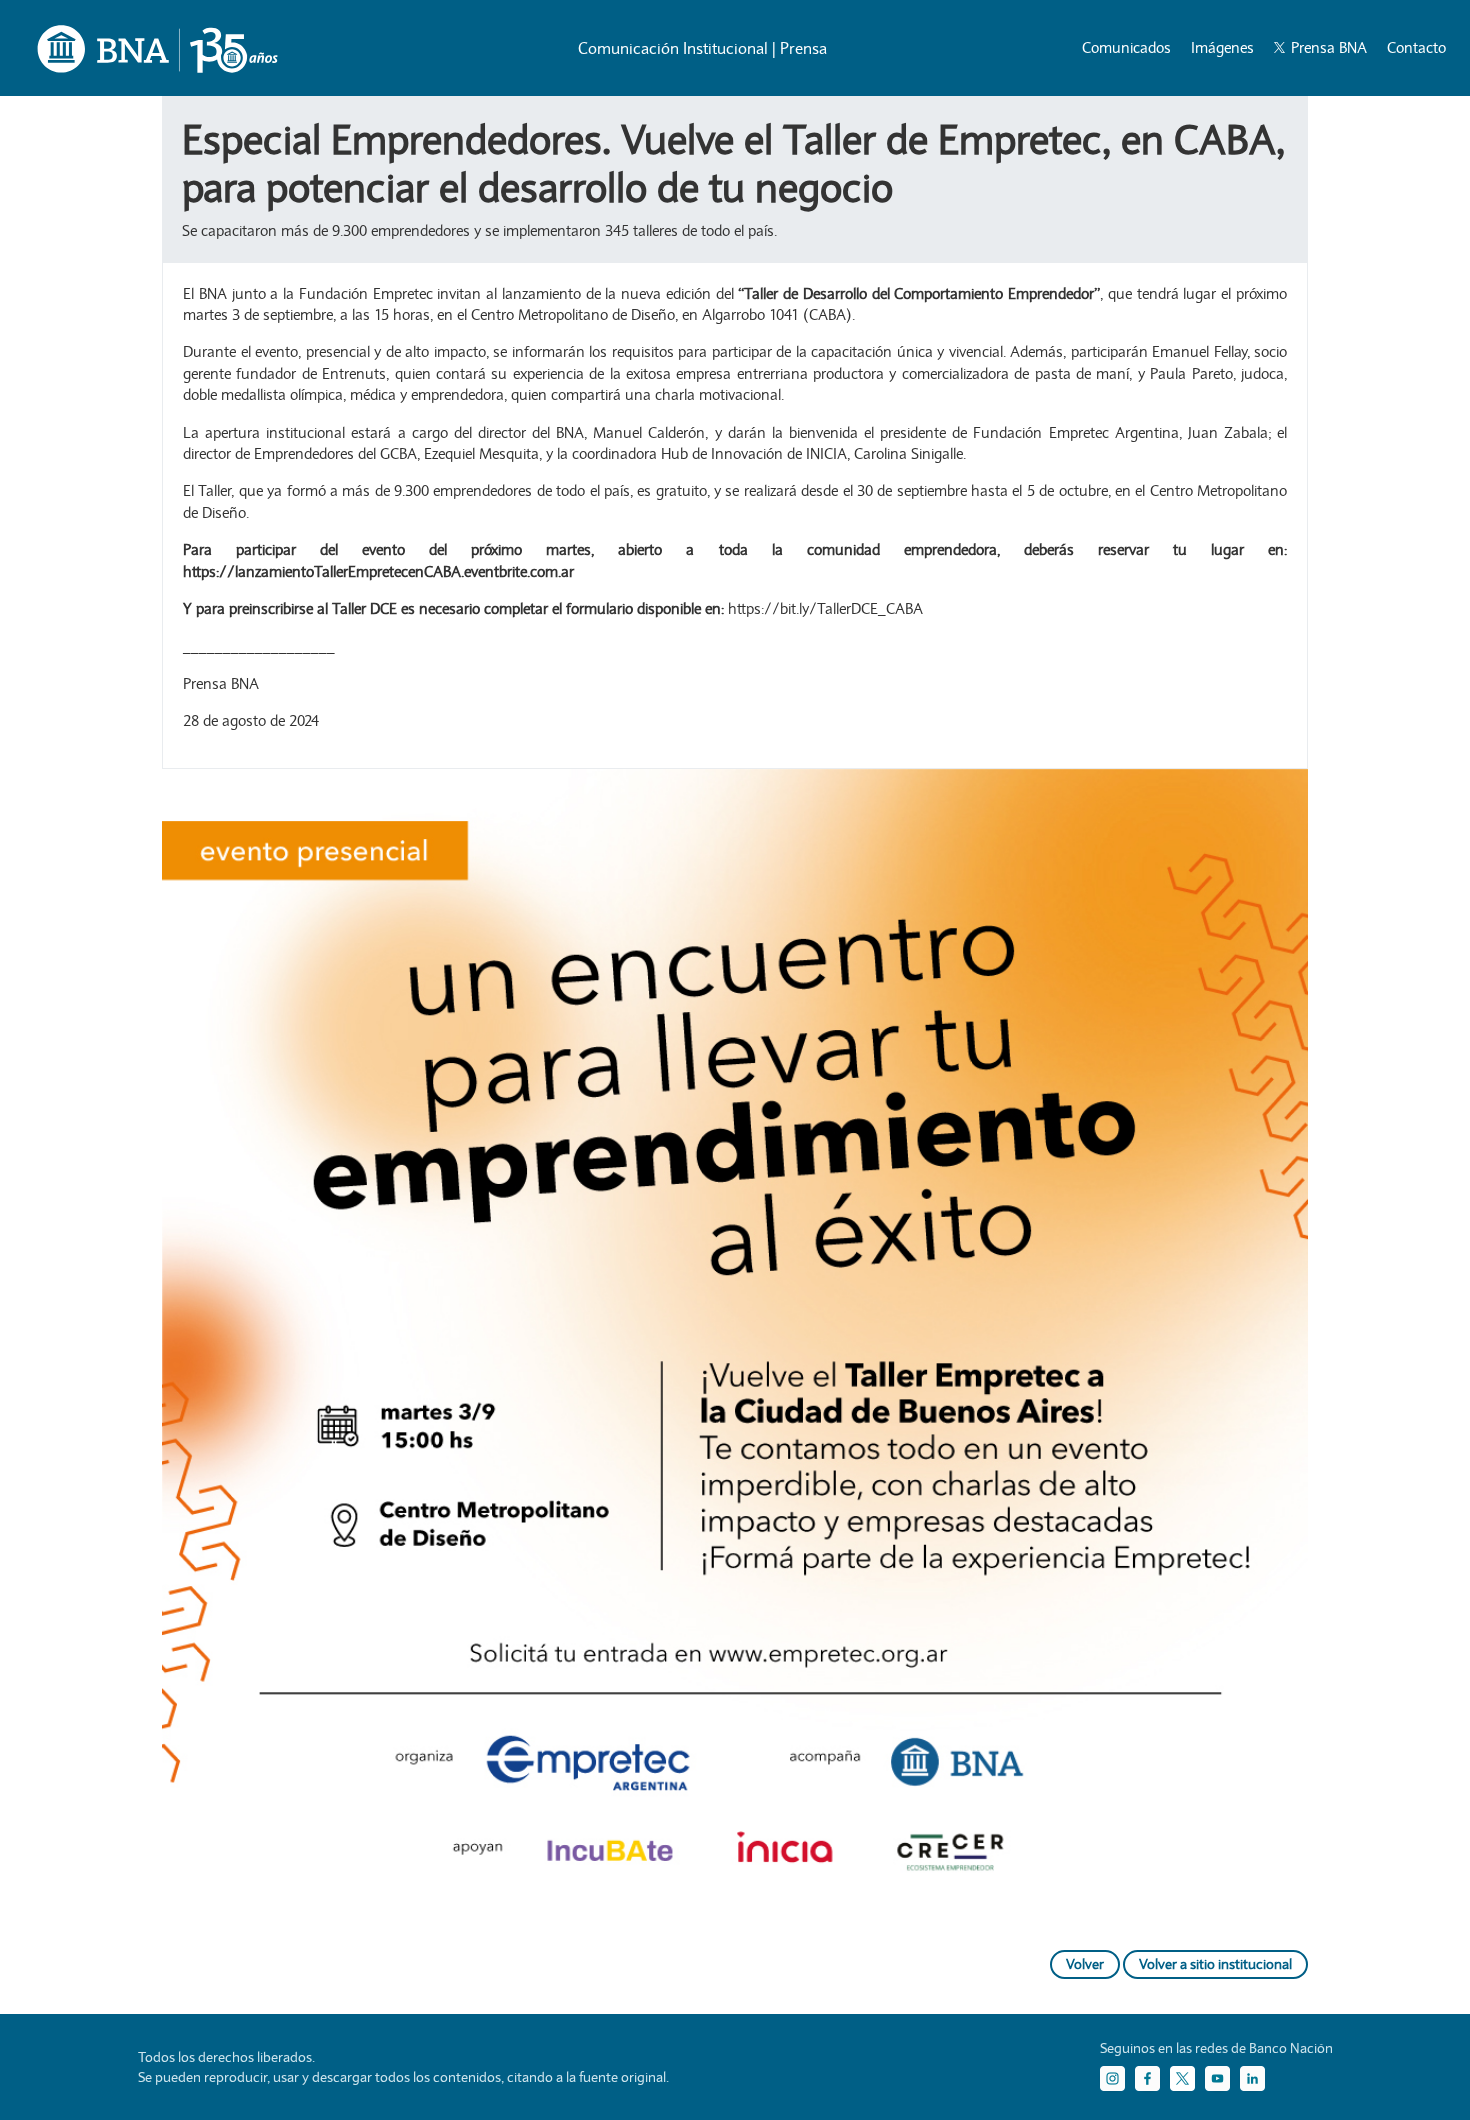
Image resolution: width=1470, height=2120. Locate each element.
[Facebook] (1147, 2078)
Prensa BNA (1327, 47)
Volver (1085, 1964)
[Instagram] (1112, 2078)
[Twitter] (1182, 2078)
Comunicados (1126, 47)
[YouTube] (1217, 2078)
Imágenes (1222, 47)
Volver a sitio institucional (1215, 1964)
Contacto (1416, 47)
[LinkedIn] (1252, 2078)
